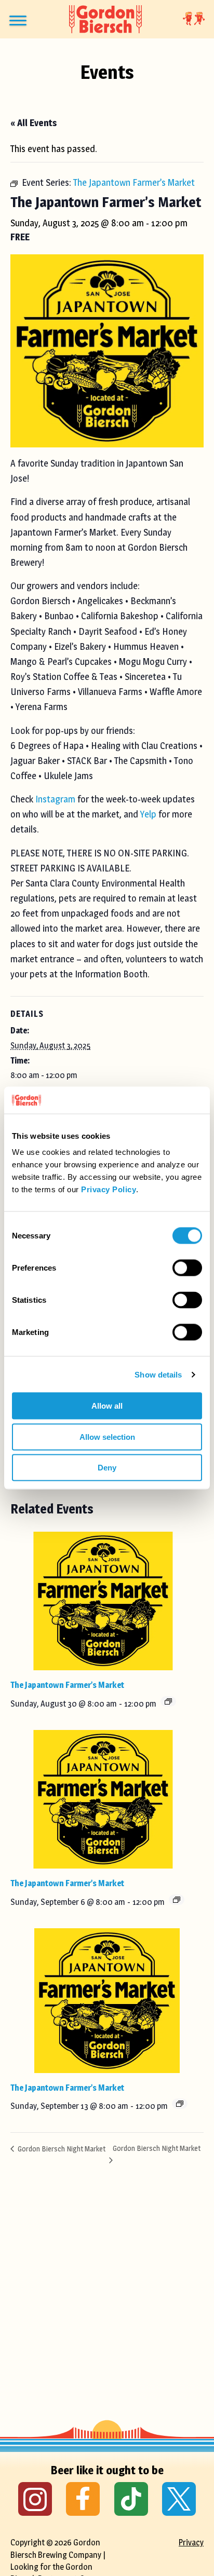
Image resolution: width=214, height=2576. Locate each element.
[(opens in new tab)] (35, 2498)
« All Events (34, 123)
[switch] (187, 1268)
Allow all (107, 1406)
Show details (158, 1374)
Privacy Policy (109, 1189)
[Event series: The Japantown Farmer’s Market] (168, 1701)
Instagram (55, 799)
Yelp (148, 814)
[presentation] (103, 1601)
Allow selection (107, 1436)
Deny (107, 1468)
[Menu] (18, 21)
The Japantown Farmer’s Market (67, 1685)
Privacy (191, 2543)
